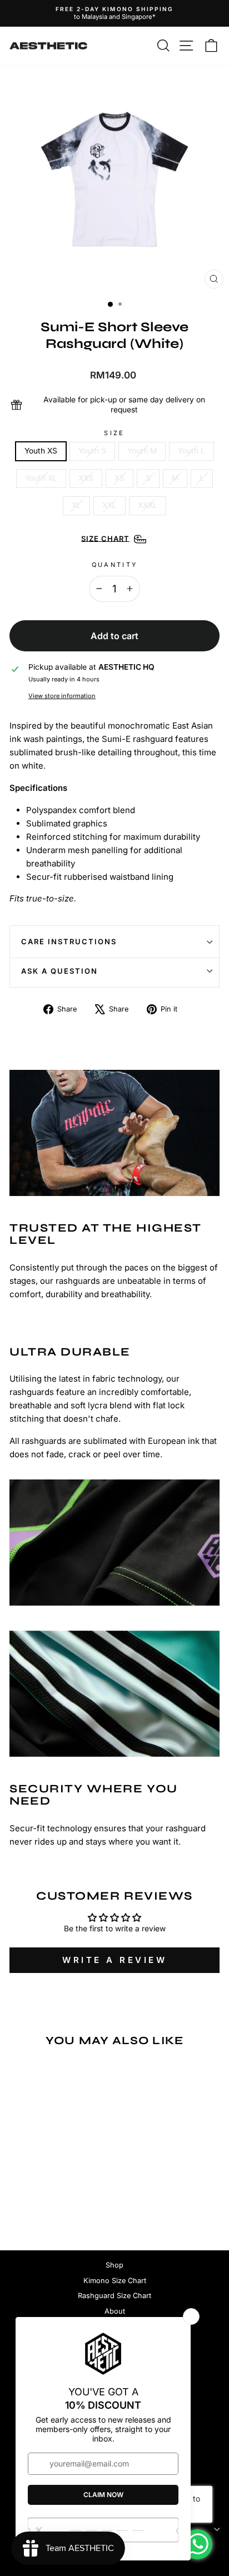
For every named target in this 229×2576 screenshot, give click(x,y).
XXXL (148, 505)
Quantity (115, 565)
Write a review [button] (114, 1960)
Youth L (191, 451)
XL (76, 505)
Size (114, 433)
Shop (114, 2265)
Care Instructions (69, 941)
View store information (62, 696)
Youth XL (41, 478)
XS (120, 478)
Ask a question (59, 971)
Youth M (142, 451)
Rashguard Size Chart (114, 2296)
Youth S (92, 451)
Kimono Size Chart (115, 2281)
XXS (86, 478)
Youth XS (41, 451)
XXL (109, 505)
